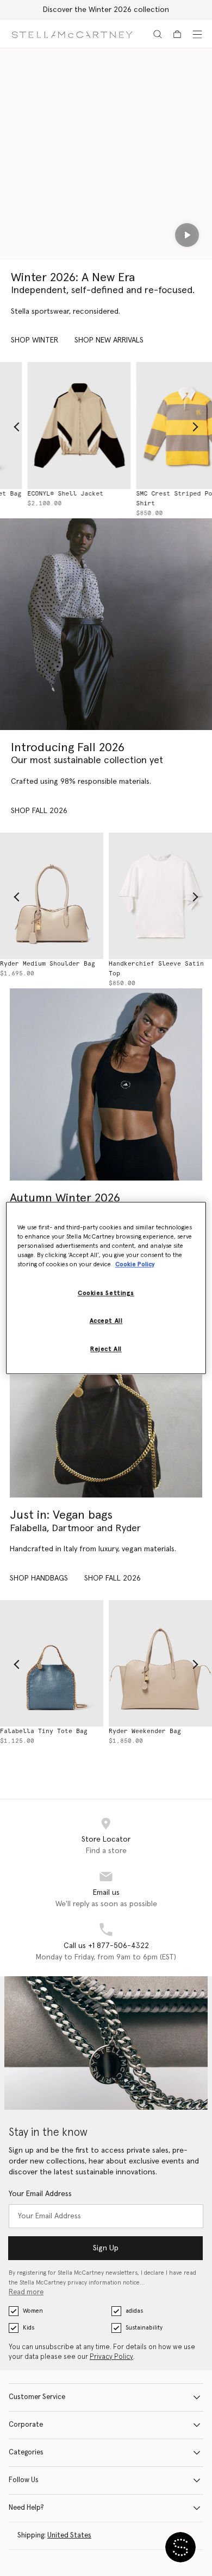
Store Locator (106, 1839)
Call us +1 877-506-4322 (106, 1946)
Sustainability (144, 2328)
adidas (134, 2311)
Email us (106, 1893)
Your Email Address (40, 2194)
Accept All (106, 1321)
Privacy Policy (111, 2357)
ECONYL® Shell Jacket (38, 494)
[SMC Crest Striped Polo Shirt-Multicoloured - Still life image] (160, 426)
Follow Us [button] (24, 2480)
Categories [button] (26, 2453)
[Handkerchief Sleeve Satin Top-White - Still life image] (53, 896)
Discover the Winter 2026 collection (106, 10)
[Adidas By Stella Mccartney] (106, 1084)
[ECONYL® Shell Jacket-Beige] (52, 426)
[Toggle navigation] (197, 34)
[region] (106, 1288)
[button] (180, 2547)
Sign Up (106, 2248)
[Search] (158, 34)
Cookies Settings (106, 1294)
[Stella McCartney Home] (72, 34)
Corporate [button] (26, 2425)
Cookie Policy (135, 1265)
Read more (26, 2292)
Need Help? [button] (26, 2508)
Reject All (106, 1350)
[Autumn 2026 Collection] (106, 624)
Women (33, 2311)
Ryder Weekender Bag (38, 1731)
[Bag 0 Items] (177, 34)
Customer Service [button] (37, 2397)
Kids (29, 2328)
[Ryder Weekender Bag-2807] (53, 1664)
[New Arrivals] (106, 1401)
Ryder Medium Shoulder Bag (158, 1731)
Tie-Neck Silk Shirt (146, 964)
